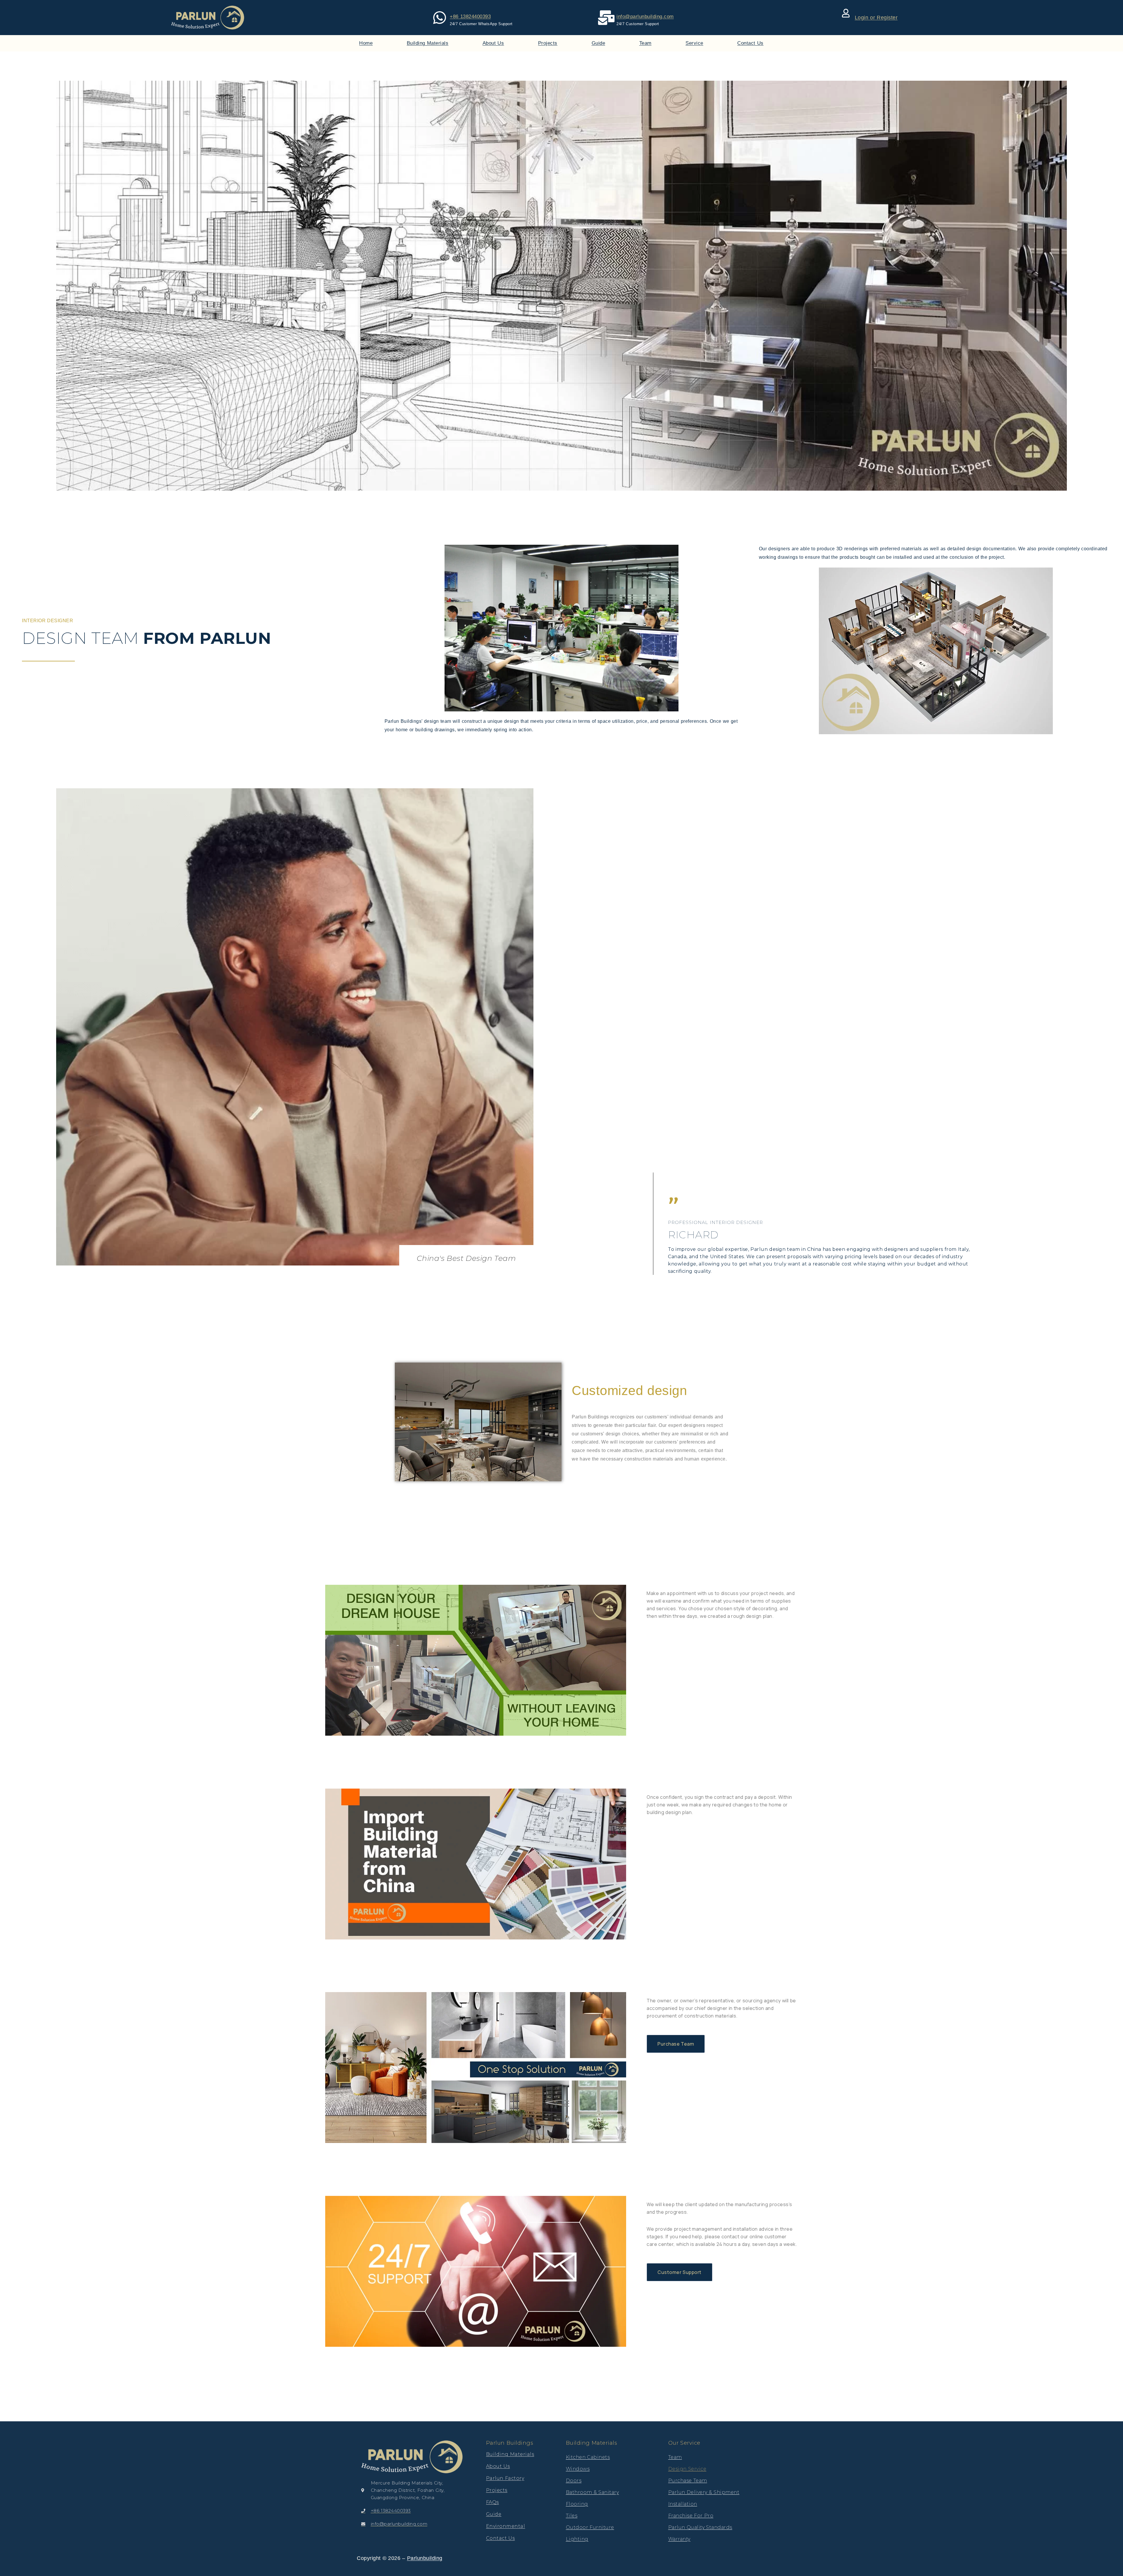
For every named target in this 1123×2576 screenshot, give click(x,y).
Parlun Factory (505, 2478)
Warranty (679, 2539)
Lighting (577, 2539)
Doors (574, 2481)
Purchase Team (688, 2481)
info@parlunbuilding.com (645, 17)
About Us (493, 43)
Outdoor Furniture (590, 2527)
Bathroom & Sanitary (592, 2492)
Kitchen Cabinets (588, 2457)
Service (694, 43)
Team (645, 43)
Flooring (577, 2504)
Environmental (506, 2526)
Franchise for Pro (691, 2516)
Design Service (687, 2469)
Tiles (572, 2516)
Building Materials (428, 43)
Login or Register (876, 18)
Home (366, 43)
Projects (548, 43)
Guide (598, 43)
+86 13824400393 (470, 17)
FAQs (492, 2502)
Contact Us (750, 43)
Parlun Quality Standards (700, 2527)
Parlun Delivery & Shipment (704, 2492)
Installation (683, 2504)
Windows (578, 2469)
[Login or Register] (846, 13)
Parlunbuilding (425, 2558)
